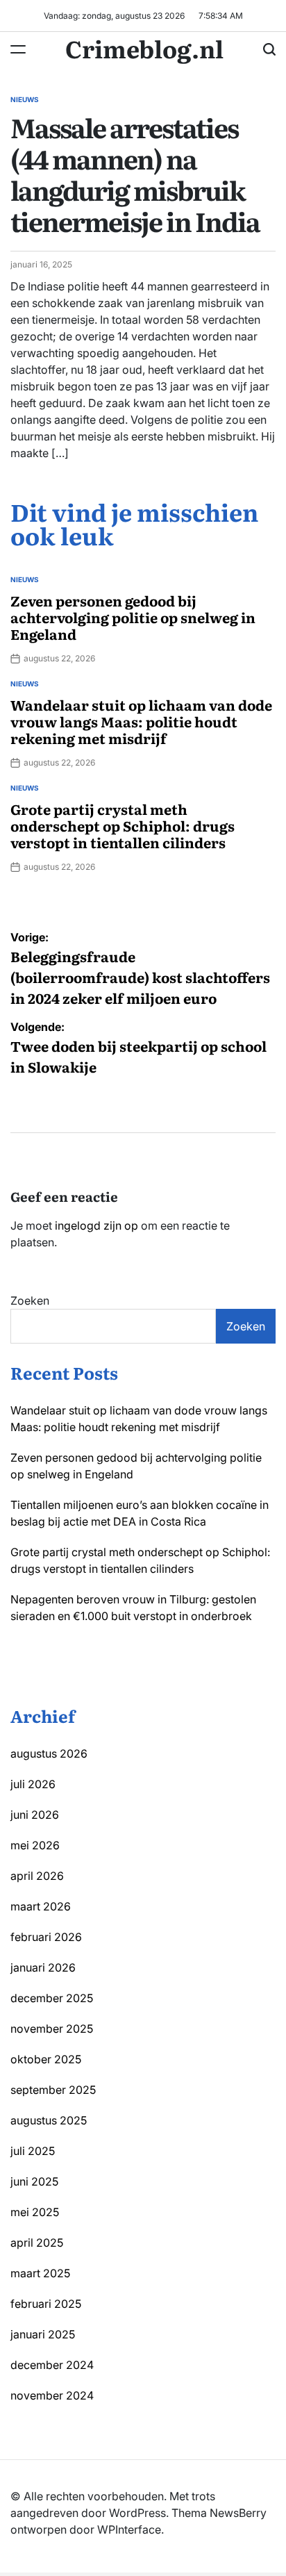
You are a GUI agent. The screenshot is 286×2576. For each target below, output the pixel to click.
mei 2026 (35, 1845)
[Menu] (18, 49)
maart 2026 (41, 1906)
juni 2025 (34, 2181)
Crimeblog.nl (144, 48)
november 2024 (52, 2395)
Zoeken (30, 1301)
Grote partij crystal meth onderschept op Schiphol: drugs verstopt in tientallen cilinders (123, 825)
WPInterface (129, 2529)
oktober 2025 (46, 2059)
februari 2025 (46, 2304)
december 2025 (52, 1998)
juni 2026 (35, 1815)
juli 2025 (33, 2151)
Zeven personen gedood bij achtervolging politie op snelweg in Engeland (133, 617)
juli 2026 (33, 1784)
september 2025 (53, 2090)
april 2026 (37, 1876)
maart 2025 (40, 2273)
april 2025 (37, 2243)
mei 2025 (35, 2212)
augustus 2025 (49, 2120)
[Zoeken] (269, 49)
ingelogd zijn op (96, 1225)
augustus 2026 (49, 1753)
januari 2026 (43, 1967)
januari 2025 (43, 2334)
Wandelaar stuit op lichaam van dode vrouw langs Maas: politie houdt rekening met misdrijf (141, 721)
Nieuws (25, 99)
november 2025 (52, 2029)
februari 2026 (46, 1937)
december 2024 (52, 2365)
